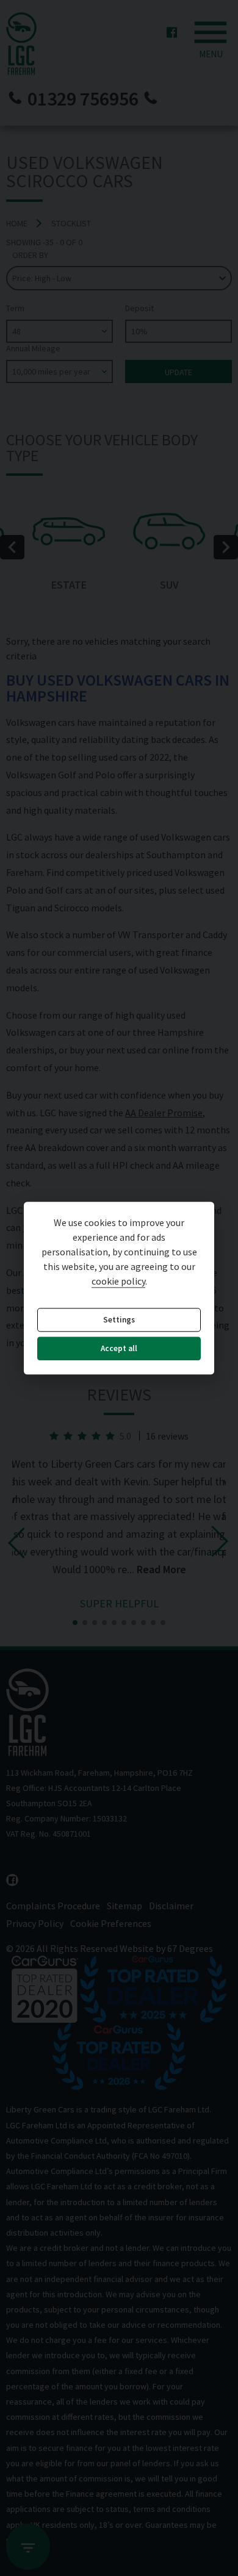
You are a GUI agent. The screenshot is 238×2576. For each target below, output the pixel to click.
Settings (119, 1320)
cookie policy (118, 1281)
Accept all (119, 1349)
